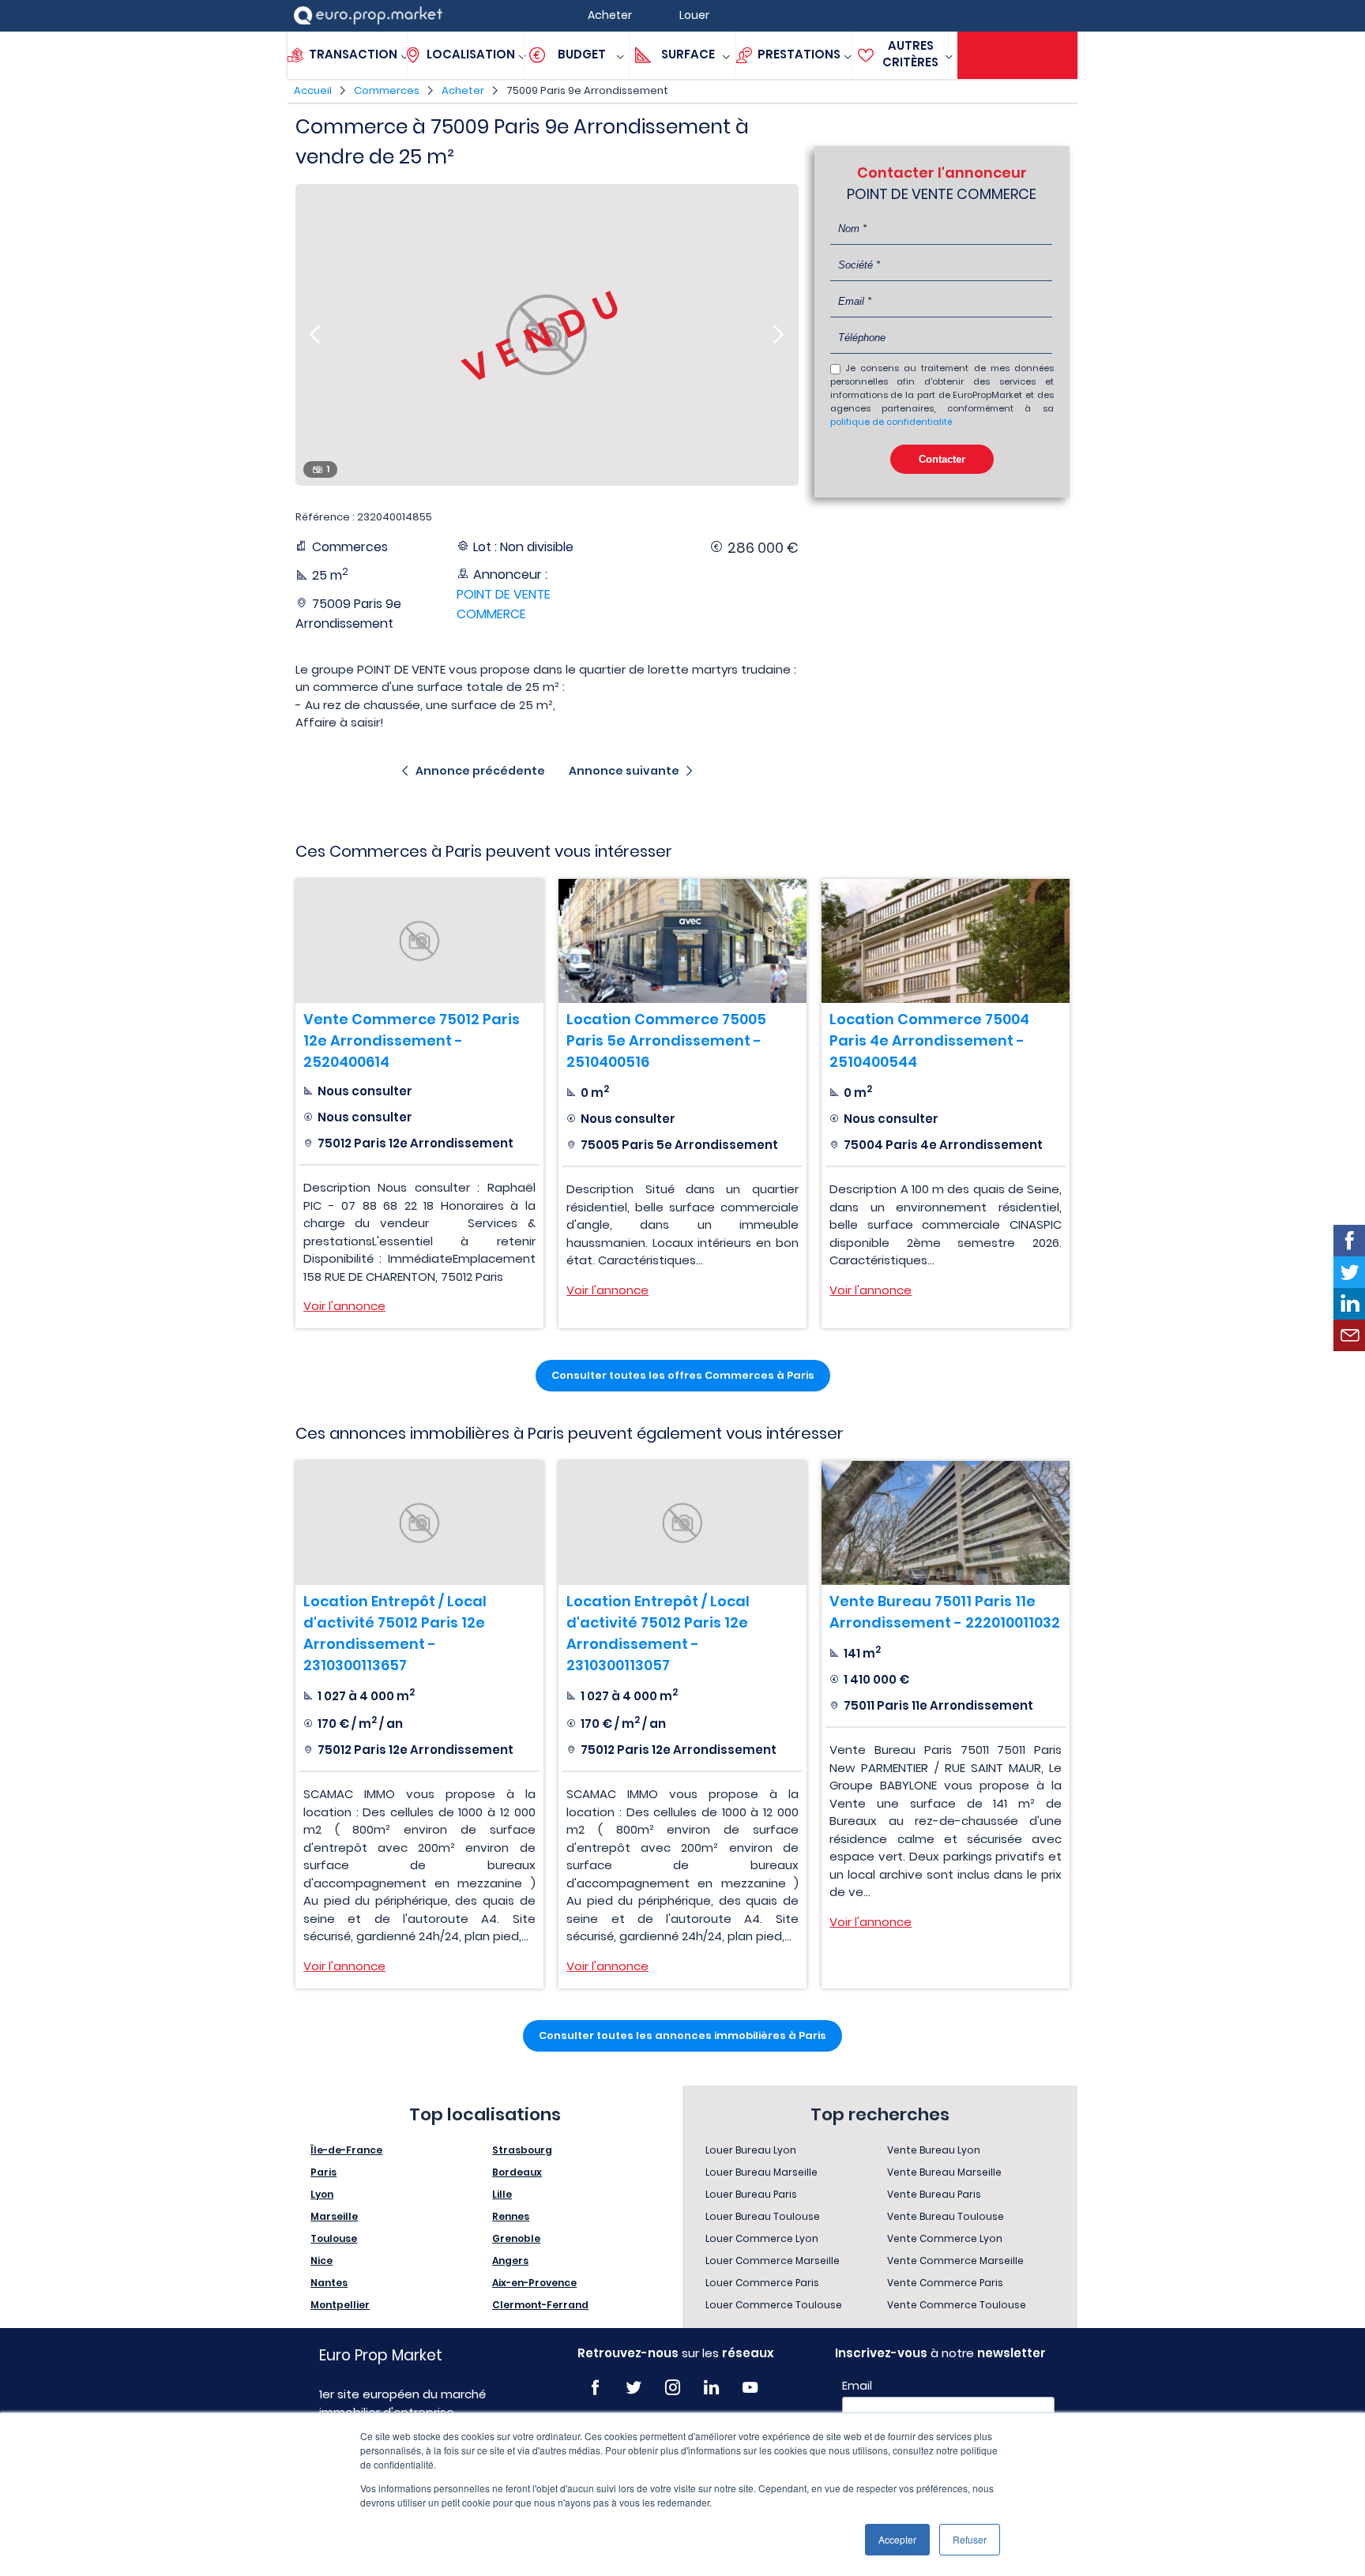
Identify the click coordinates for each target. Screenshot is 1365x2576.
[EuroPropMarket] (368, 15)
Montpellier (340, 2305)
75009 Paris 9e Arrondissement (587, 90)
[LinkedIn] (711, 2388)
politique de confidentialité (891, 422)
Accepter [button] (897, 2539)
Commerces (387, 90)
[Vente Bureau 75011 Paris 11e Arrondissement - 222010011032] (946, 1523)
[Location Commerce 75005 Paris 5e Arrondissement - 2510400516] (682, 941)
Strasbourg (522, 2150)
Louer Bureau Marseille (761, 2172)
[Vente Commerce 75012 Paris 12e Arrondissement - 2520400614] (419, 941)
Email (857, 2386)
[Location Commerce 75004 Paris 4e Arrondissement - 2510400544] (946, 941)
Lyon (322, 2194)
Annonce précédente (480, 771)
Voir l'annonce (344, 1306)
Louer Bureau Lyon (751, 2150)
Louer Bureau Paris (751, 2194)
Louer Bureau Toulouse (763, 2216)
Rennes (511, 2216)
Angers (510, 2261)
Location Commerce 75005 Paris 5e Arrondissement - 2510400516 (666, 1040)
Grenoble (516, 2238)
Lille (502, 2194)
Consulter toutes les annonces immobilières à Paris (682, 2035)
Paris (323, 2172)
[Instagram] (673, 2388)
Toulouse (334, 2238)
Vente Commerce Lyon (945, 2238)
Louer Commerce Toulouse (774, 2305)
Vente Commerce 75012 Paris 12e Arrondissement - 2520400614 (412, 1040)
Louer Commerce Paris (762, 2283)
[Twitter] (634, 2388)
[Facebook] (595, 2388)
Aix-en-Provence (534, 2283)
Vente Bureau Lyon (934, 2150)
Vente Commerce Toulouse (957, 2305)
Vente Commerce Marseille (955, 2261)
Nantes (329, 2283)
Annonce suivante (624, 771)
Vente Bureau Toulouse (946, 2216)
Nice (322, 2261)
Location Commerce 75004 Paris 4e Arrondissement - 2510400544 (929, 1040)
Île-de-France (346, 2150)
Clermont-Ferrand (540, 2305)
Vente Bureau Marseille (944, 2172)
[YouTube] (750, 2388)
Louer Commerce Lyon (762, 2238)
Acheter (463, 90)
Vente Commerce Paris (945, 2283)
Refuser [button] (970, 2539)
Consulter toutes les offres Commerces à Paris (683, 1375)
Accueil (313, 90)
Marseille (334, 2216)
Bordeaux (517, 2172)
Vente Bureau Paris (934, 2194)
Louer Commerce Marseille (773, 2261)
